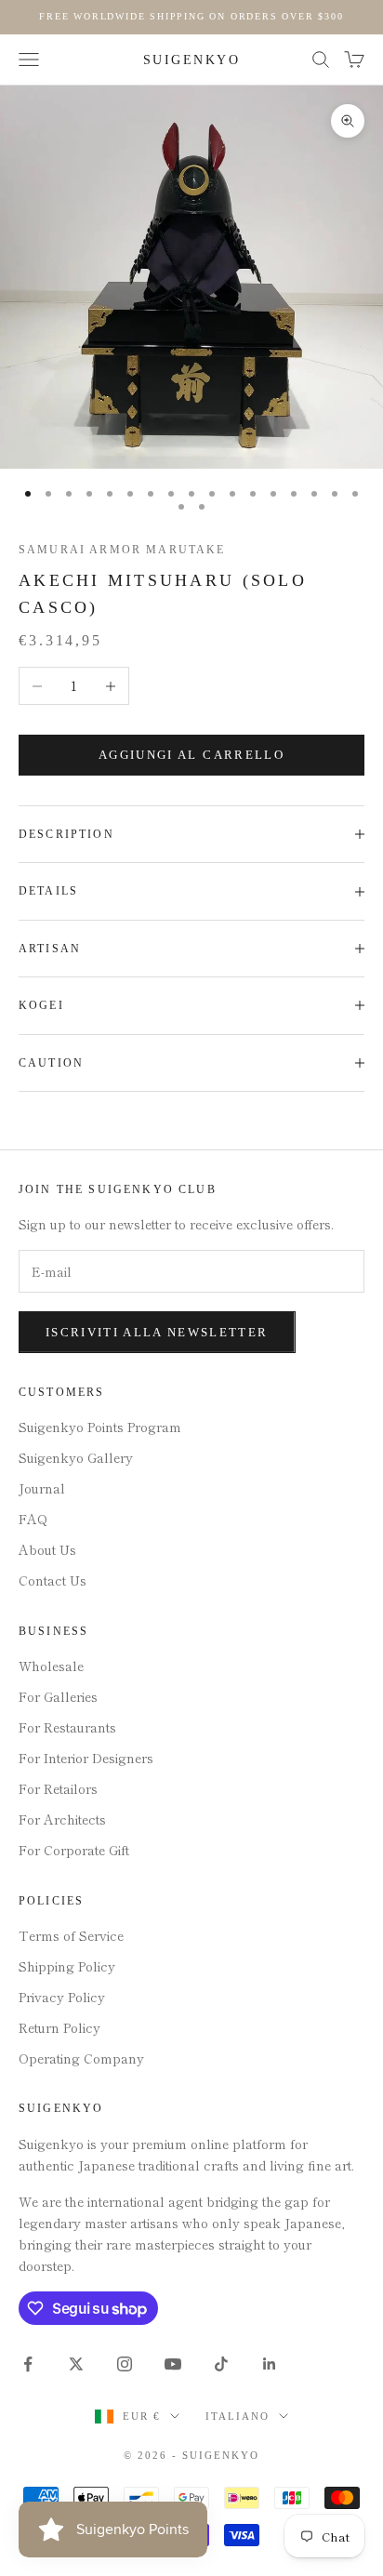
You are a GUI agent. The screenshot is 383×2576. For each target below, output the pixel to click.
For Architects (62, 1819)
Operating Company (81, 2058)
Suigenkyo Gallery (76, 1457)
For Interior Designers (86, 1758)
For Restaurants (67, 1727)
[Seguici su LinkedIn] (270, 2364)
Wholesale (51, 1666)
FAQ (33, 1519)
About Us (47, 1549)
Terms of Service (71, 1935)
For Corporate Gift (74, 1850)
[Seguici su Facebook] (28, 2364)
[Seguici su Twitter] (76, 2364)
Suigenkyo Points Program (100, 1427)
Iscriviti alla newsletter (157, 1332)
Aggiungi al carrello (191, 755)
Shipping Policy (67, 1966)
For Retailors (58, 1788)
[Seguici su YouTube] (173, 2364)
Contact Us (53, 1580)
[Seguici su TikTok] (221, 2364)
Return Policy (59, 2027)
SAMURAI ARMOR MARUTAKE (122, 550)
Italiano (238, 2416)
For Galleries (58, 1696)
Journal (42, 1488)
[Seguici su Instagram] (125, 2364)
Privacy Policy (62, 1997)
